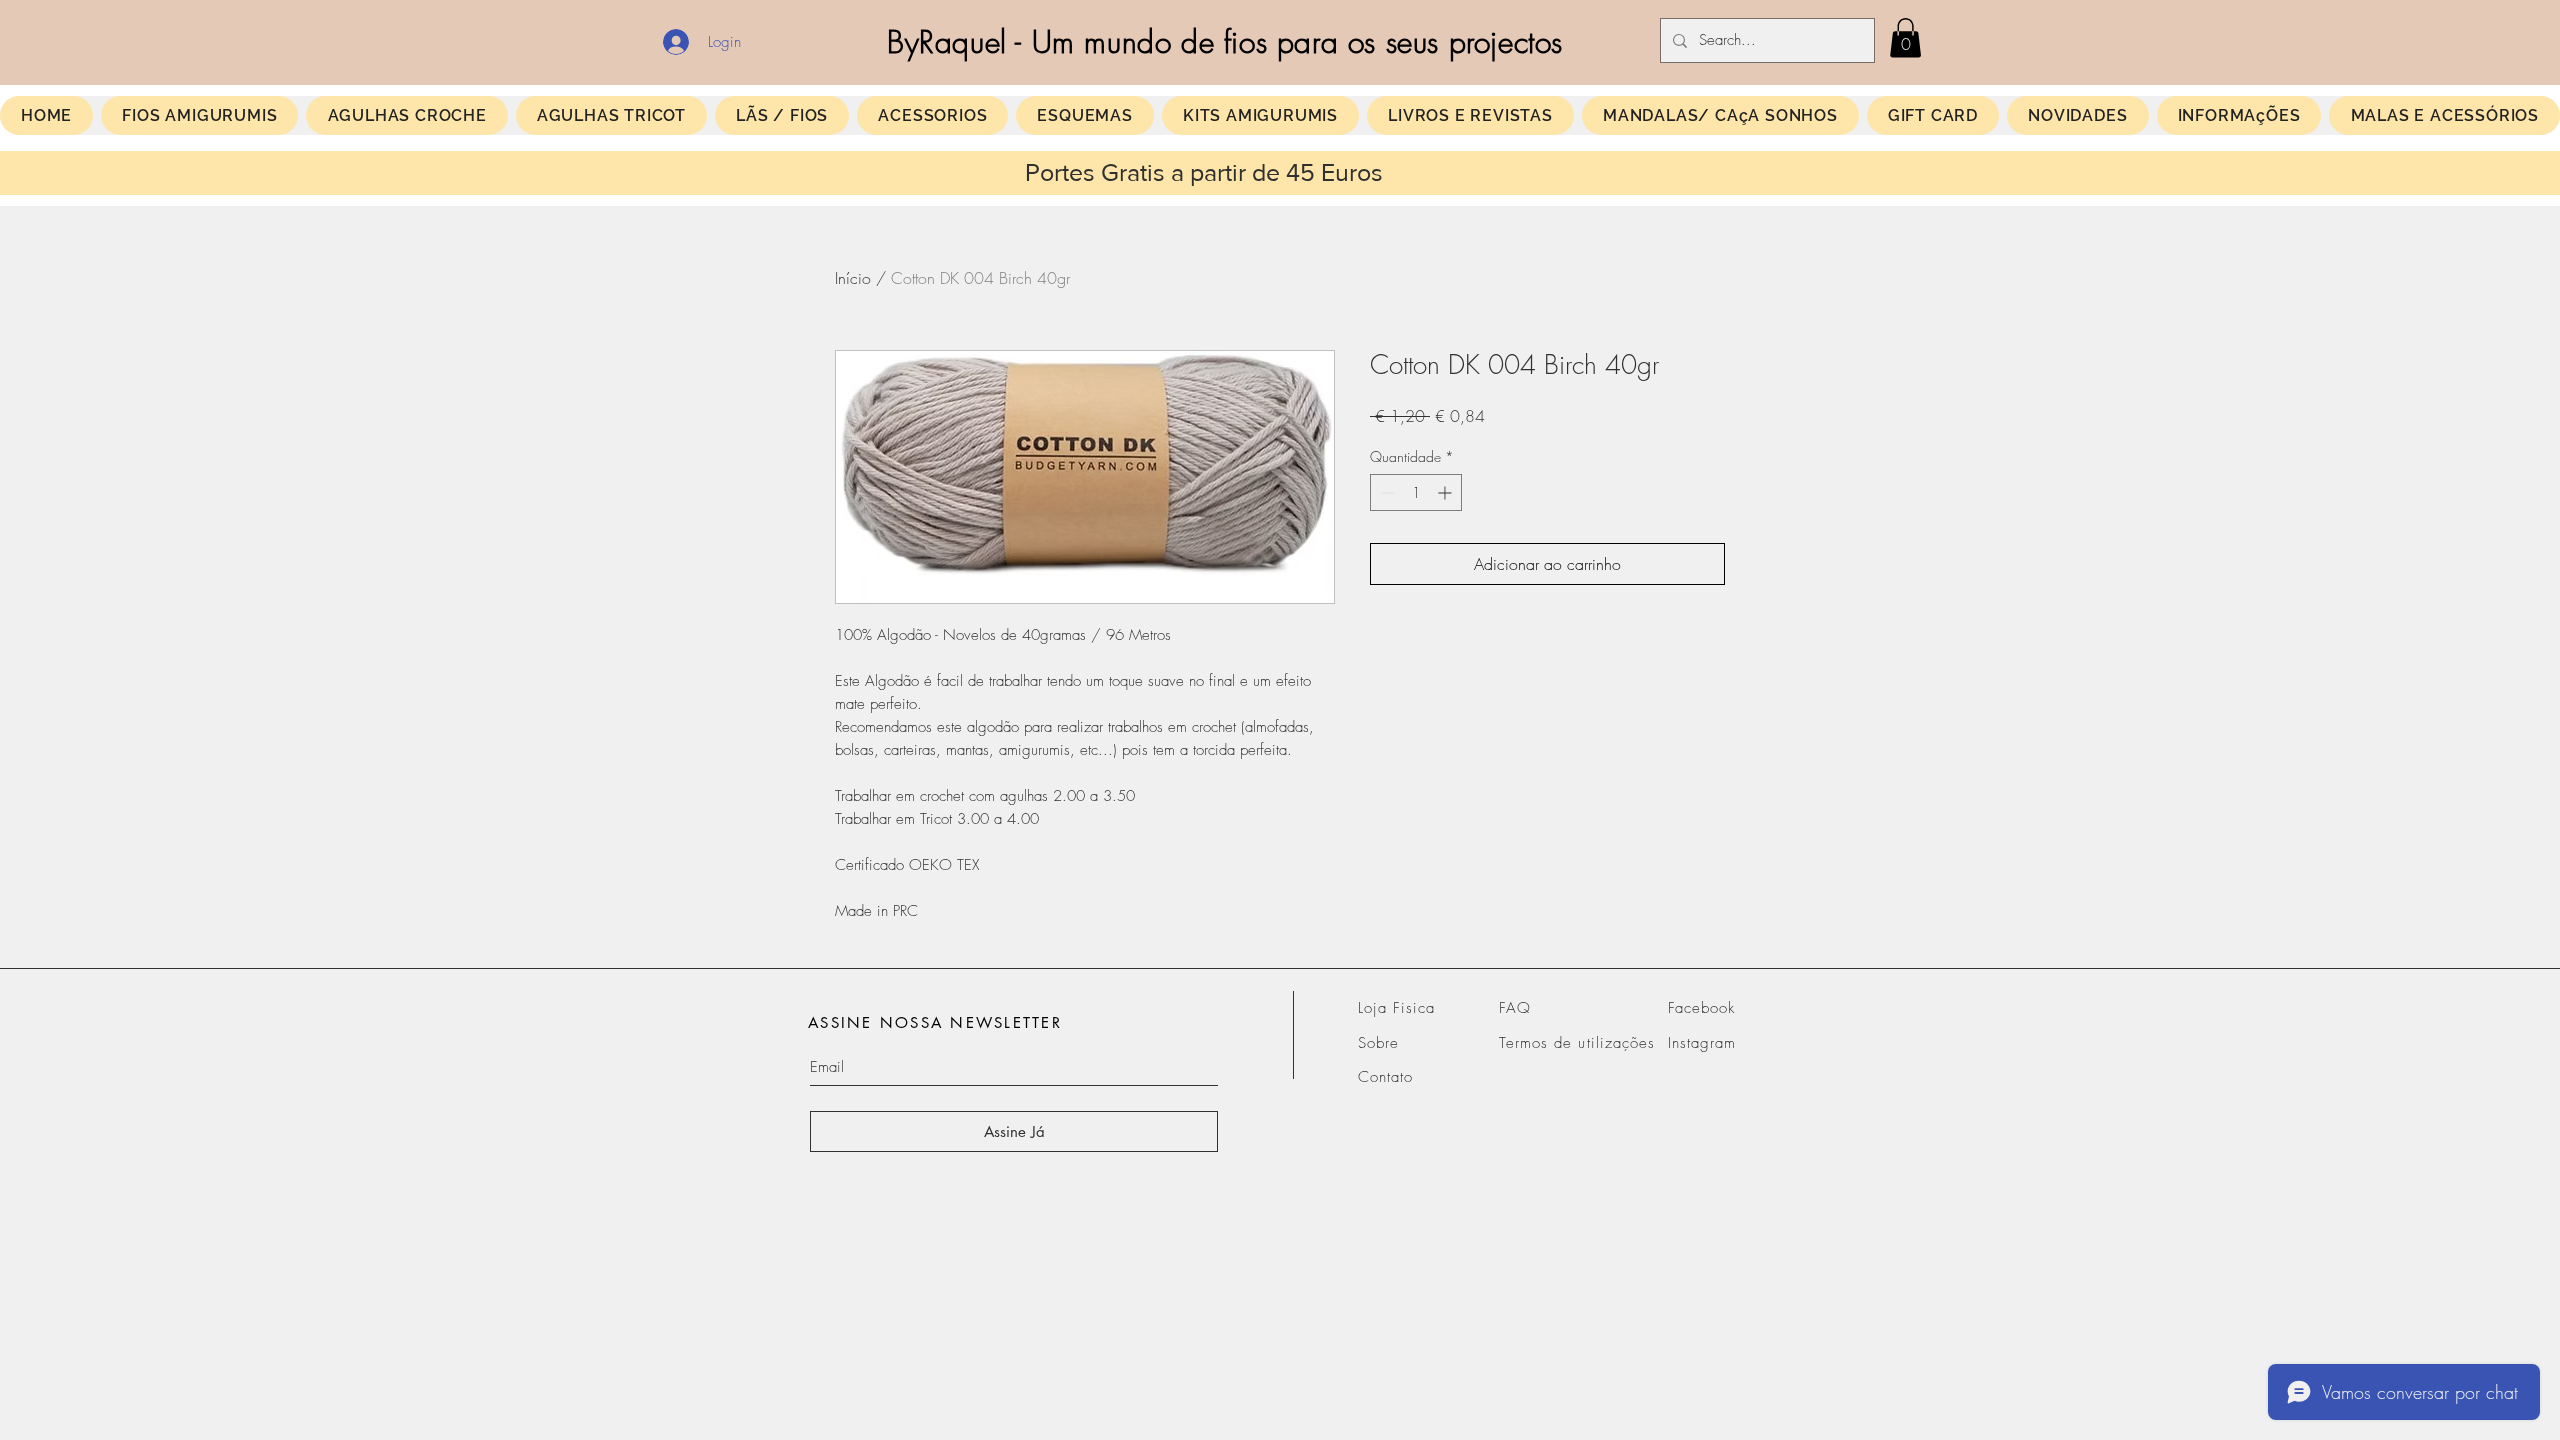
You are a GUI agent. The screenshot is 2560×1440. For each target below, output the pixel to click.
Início (853, 278)
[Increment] (1446, 492)
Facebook (1701, 1008)
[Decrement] (1385, 492)
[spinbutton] (1416, 492)
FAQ (1515, 1008)
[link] (1905, 37)
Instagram (1702, 1043)
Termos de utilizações (1577, 1043)
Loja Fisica (1397, 1008)
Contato (1385, 1077)
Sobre (1378, 1043)
